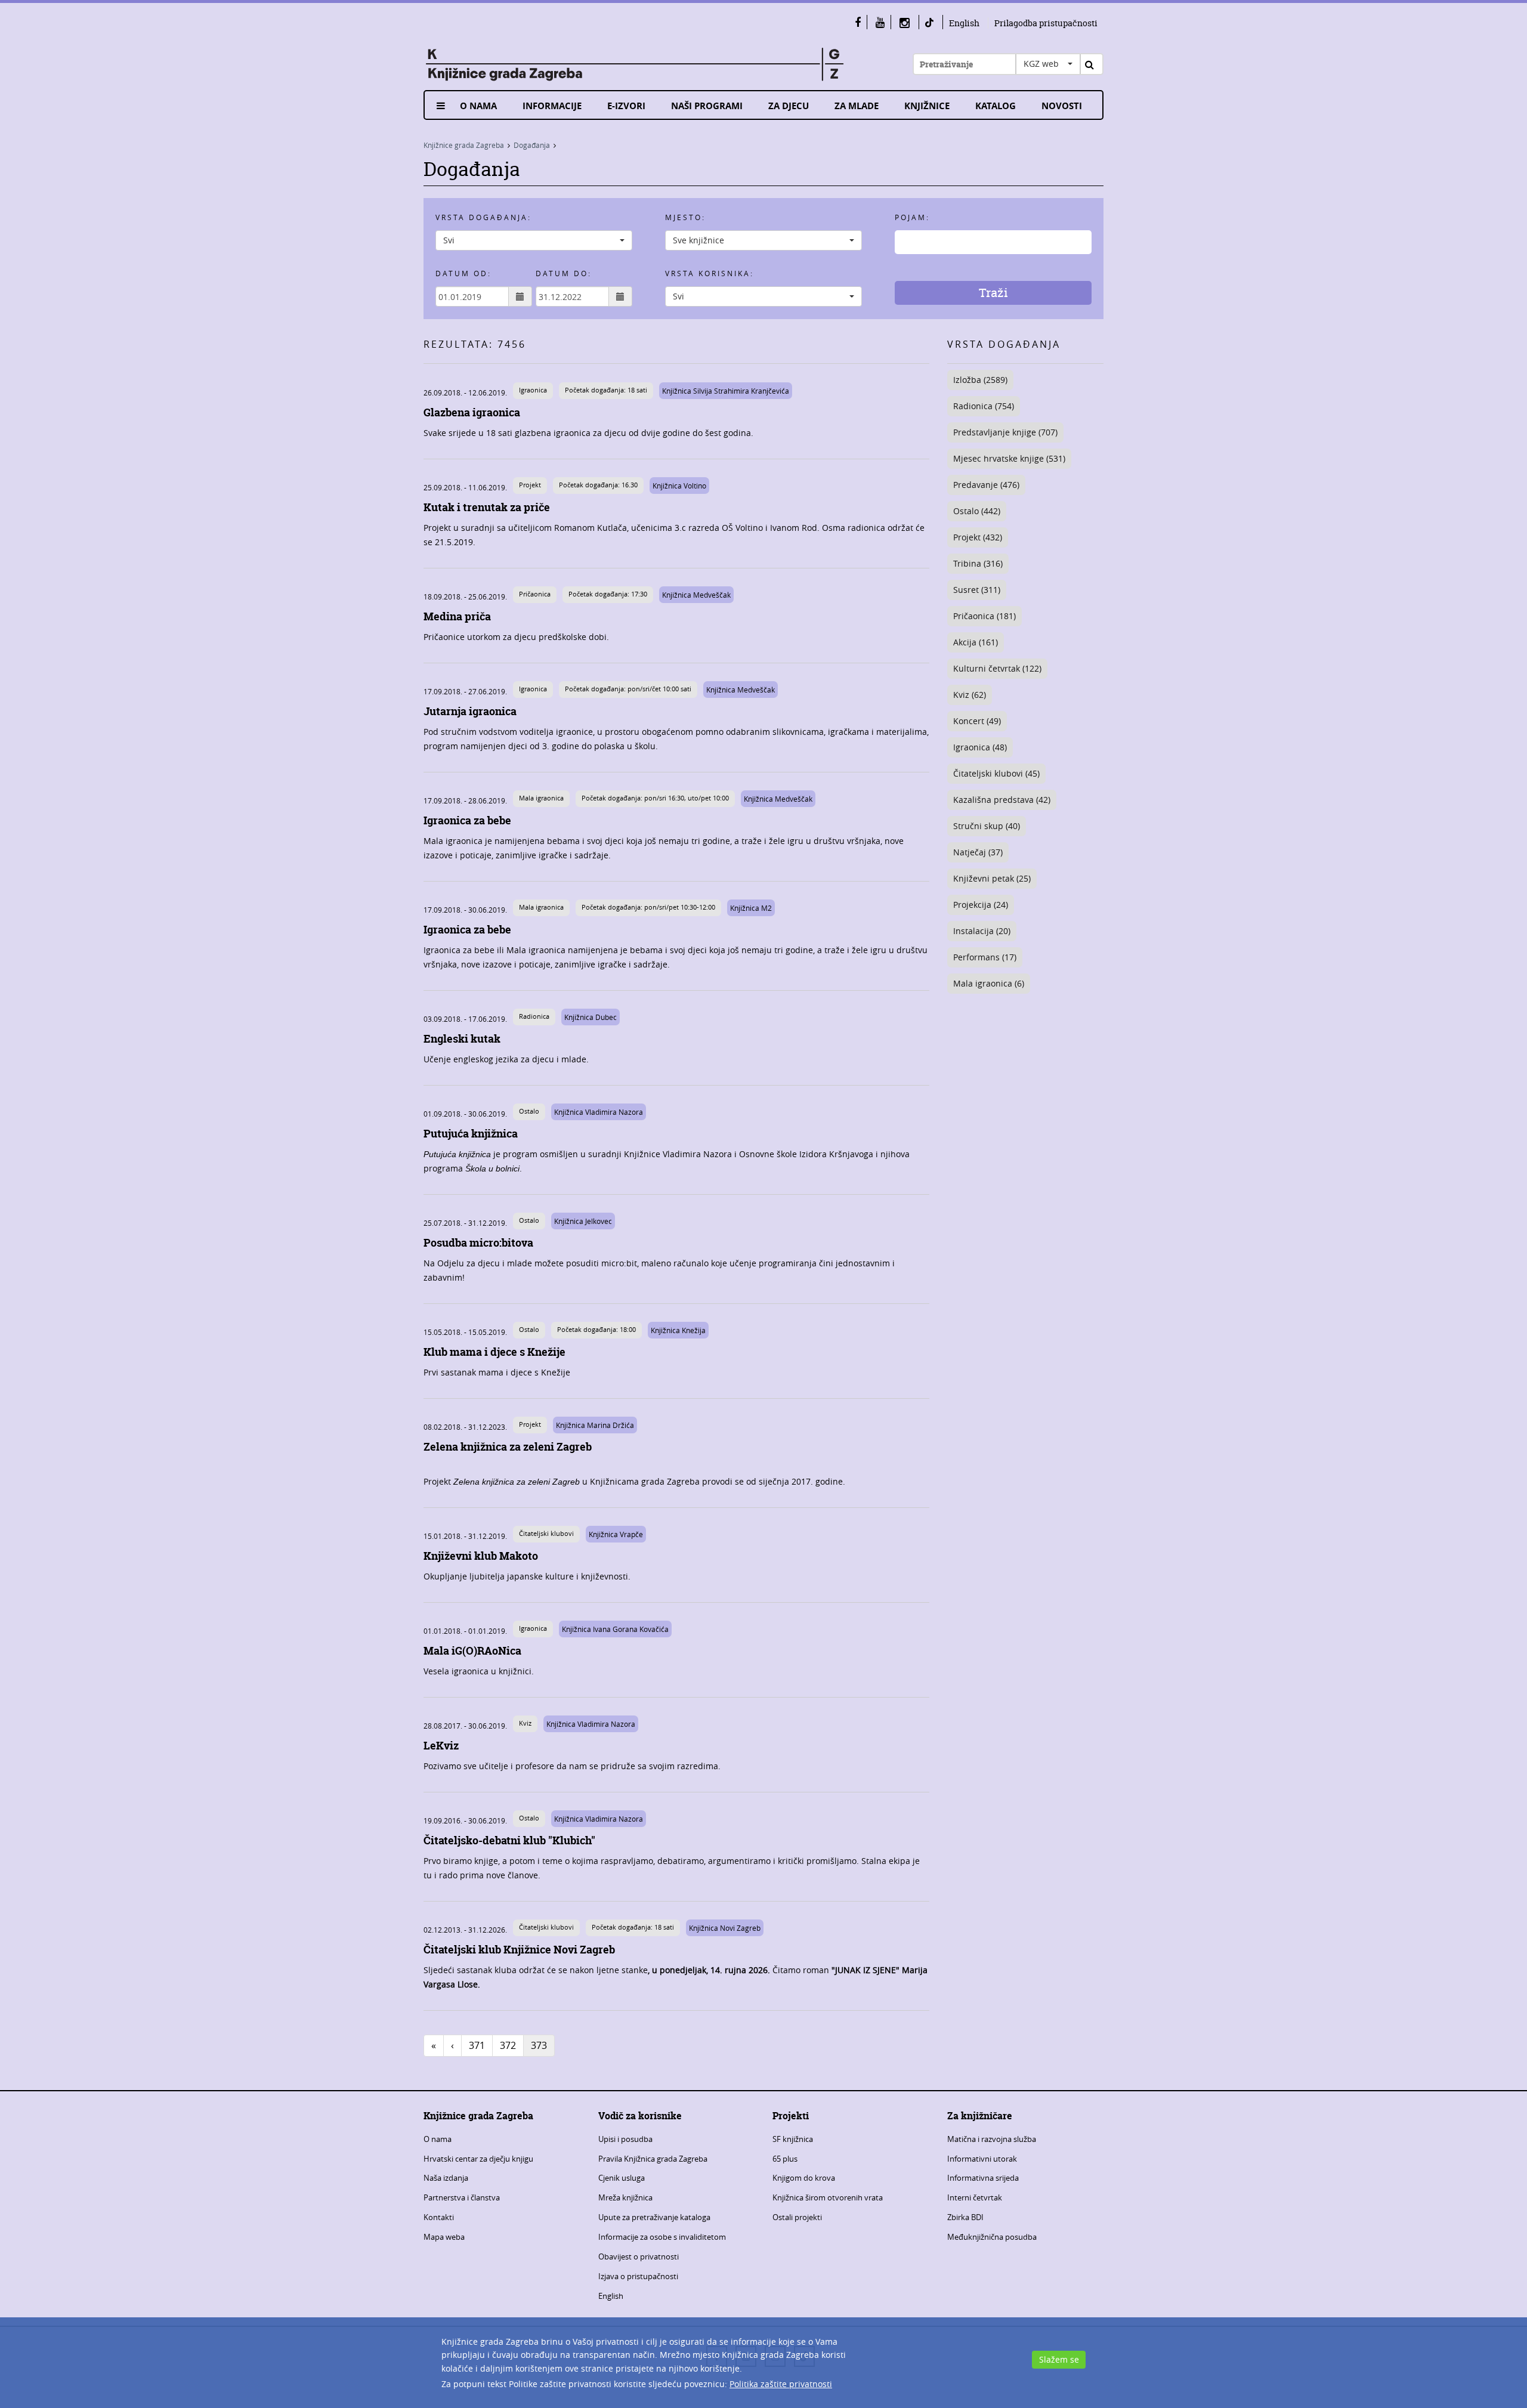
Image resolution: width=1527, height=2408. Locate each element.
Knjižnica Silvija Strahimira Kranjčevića (726, 391)
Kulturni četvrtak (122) (997, 668)
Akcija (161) (976, 642)
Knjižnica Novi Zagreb (725, 1928)
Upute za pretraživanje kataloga (654, 2217)
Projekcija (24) (981, 905)
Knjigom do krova (804, 2178)
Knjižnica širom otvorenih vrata (828, 2197)
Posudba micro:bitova (478, 1243)
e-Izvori (626, 106)
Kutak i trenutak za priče (487, 507)
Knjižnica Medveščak (696, 595)
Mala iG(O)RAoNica (472, 1651)
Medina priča (457, 616)
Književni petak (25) (992, 878)
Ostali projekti (797, 2217)
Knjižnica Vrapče (616, 1534)
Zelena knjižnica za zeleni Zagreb (508, 1447)
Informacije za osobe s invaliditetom (662, 2237)
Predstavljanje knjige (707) (1005, 432)
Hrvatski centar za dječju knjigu (478, 2159)
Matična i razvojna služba (992, 2139)
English (964, 23)
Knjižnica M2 (751, 908)
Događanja (532, 145)
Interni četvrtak (975, 2197)
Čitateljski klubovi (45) (996, 773)
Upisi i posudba (625, 2139)
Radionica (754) (984, 406)
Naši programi (707, 106)
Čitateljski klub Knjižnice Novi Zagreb (519, 1950)
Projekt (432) (978, 537)
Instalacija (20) (982, 931)
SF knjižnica (793, 2139)
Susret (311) (977, 590)
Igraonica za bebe (467, 820)
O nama (478, 106)
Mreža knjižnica (625, 2197)
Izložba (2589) (980, 380)
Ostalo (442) (977, 511)
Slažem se (1059, 2359)
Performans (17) (985, 957)
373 (539, 2045)
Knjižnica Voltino (679, 486)
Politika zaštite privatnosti (781, 2384)
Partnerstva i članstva (462, 2197)
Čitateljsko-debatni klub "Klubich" (509, 1840)
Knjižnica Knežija (678, 1330)
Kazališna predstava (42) (1002, 800)
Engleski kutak (462, 1039)
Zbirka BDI (965, 2217)
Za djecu (789, 106)
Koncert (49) (977, 721)
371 (477, 2045)
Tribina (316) (978, 563)
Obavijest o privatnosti (639, 2256)
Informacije (552, 106)
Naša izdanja (446, 2178)
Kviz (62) (970, 695)
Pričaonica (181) (984, 616)
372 (508, 2045)
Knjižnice (927, 106)
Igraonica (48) (980, 747)
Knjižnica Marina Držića (595, 1425)
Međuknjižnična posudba (992, 2237)
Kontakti (439, 2217)
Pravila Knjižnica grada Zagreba (653, 2159)
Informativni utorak (982, 2159)
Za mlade (857, 106)
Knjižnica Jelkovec (583, 1221)
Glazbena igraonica (472, 412)
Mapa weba (444, 2237)
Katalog (996, 106)
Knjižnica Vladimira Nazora (599, 1112)
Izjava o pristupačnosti (638, 2276)
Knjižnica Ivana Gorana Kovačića (615, 1629)
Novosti (1062, 106)
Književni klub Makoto (481, 1556)
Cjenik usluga (622, 2178)
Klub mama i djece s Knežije (494, 1352)
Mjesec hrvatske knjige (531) (1009, 458)
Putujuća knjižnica (471, 1134)
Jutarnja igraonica (470, 711)
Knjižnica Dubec (591, 1017)
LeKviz (441, 1746)
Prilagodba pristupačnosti (1046, 23)
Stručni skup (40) (987, 826)
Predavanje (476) (986, 485)
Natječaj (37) (978, 852)
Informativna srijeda (983, 2178)
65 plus (785, 2159)
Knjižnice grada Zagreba (464, 145)
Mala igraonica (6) (989, 983)
